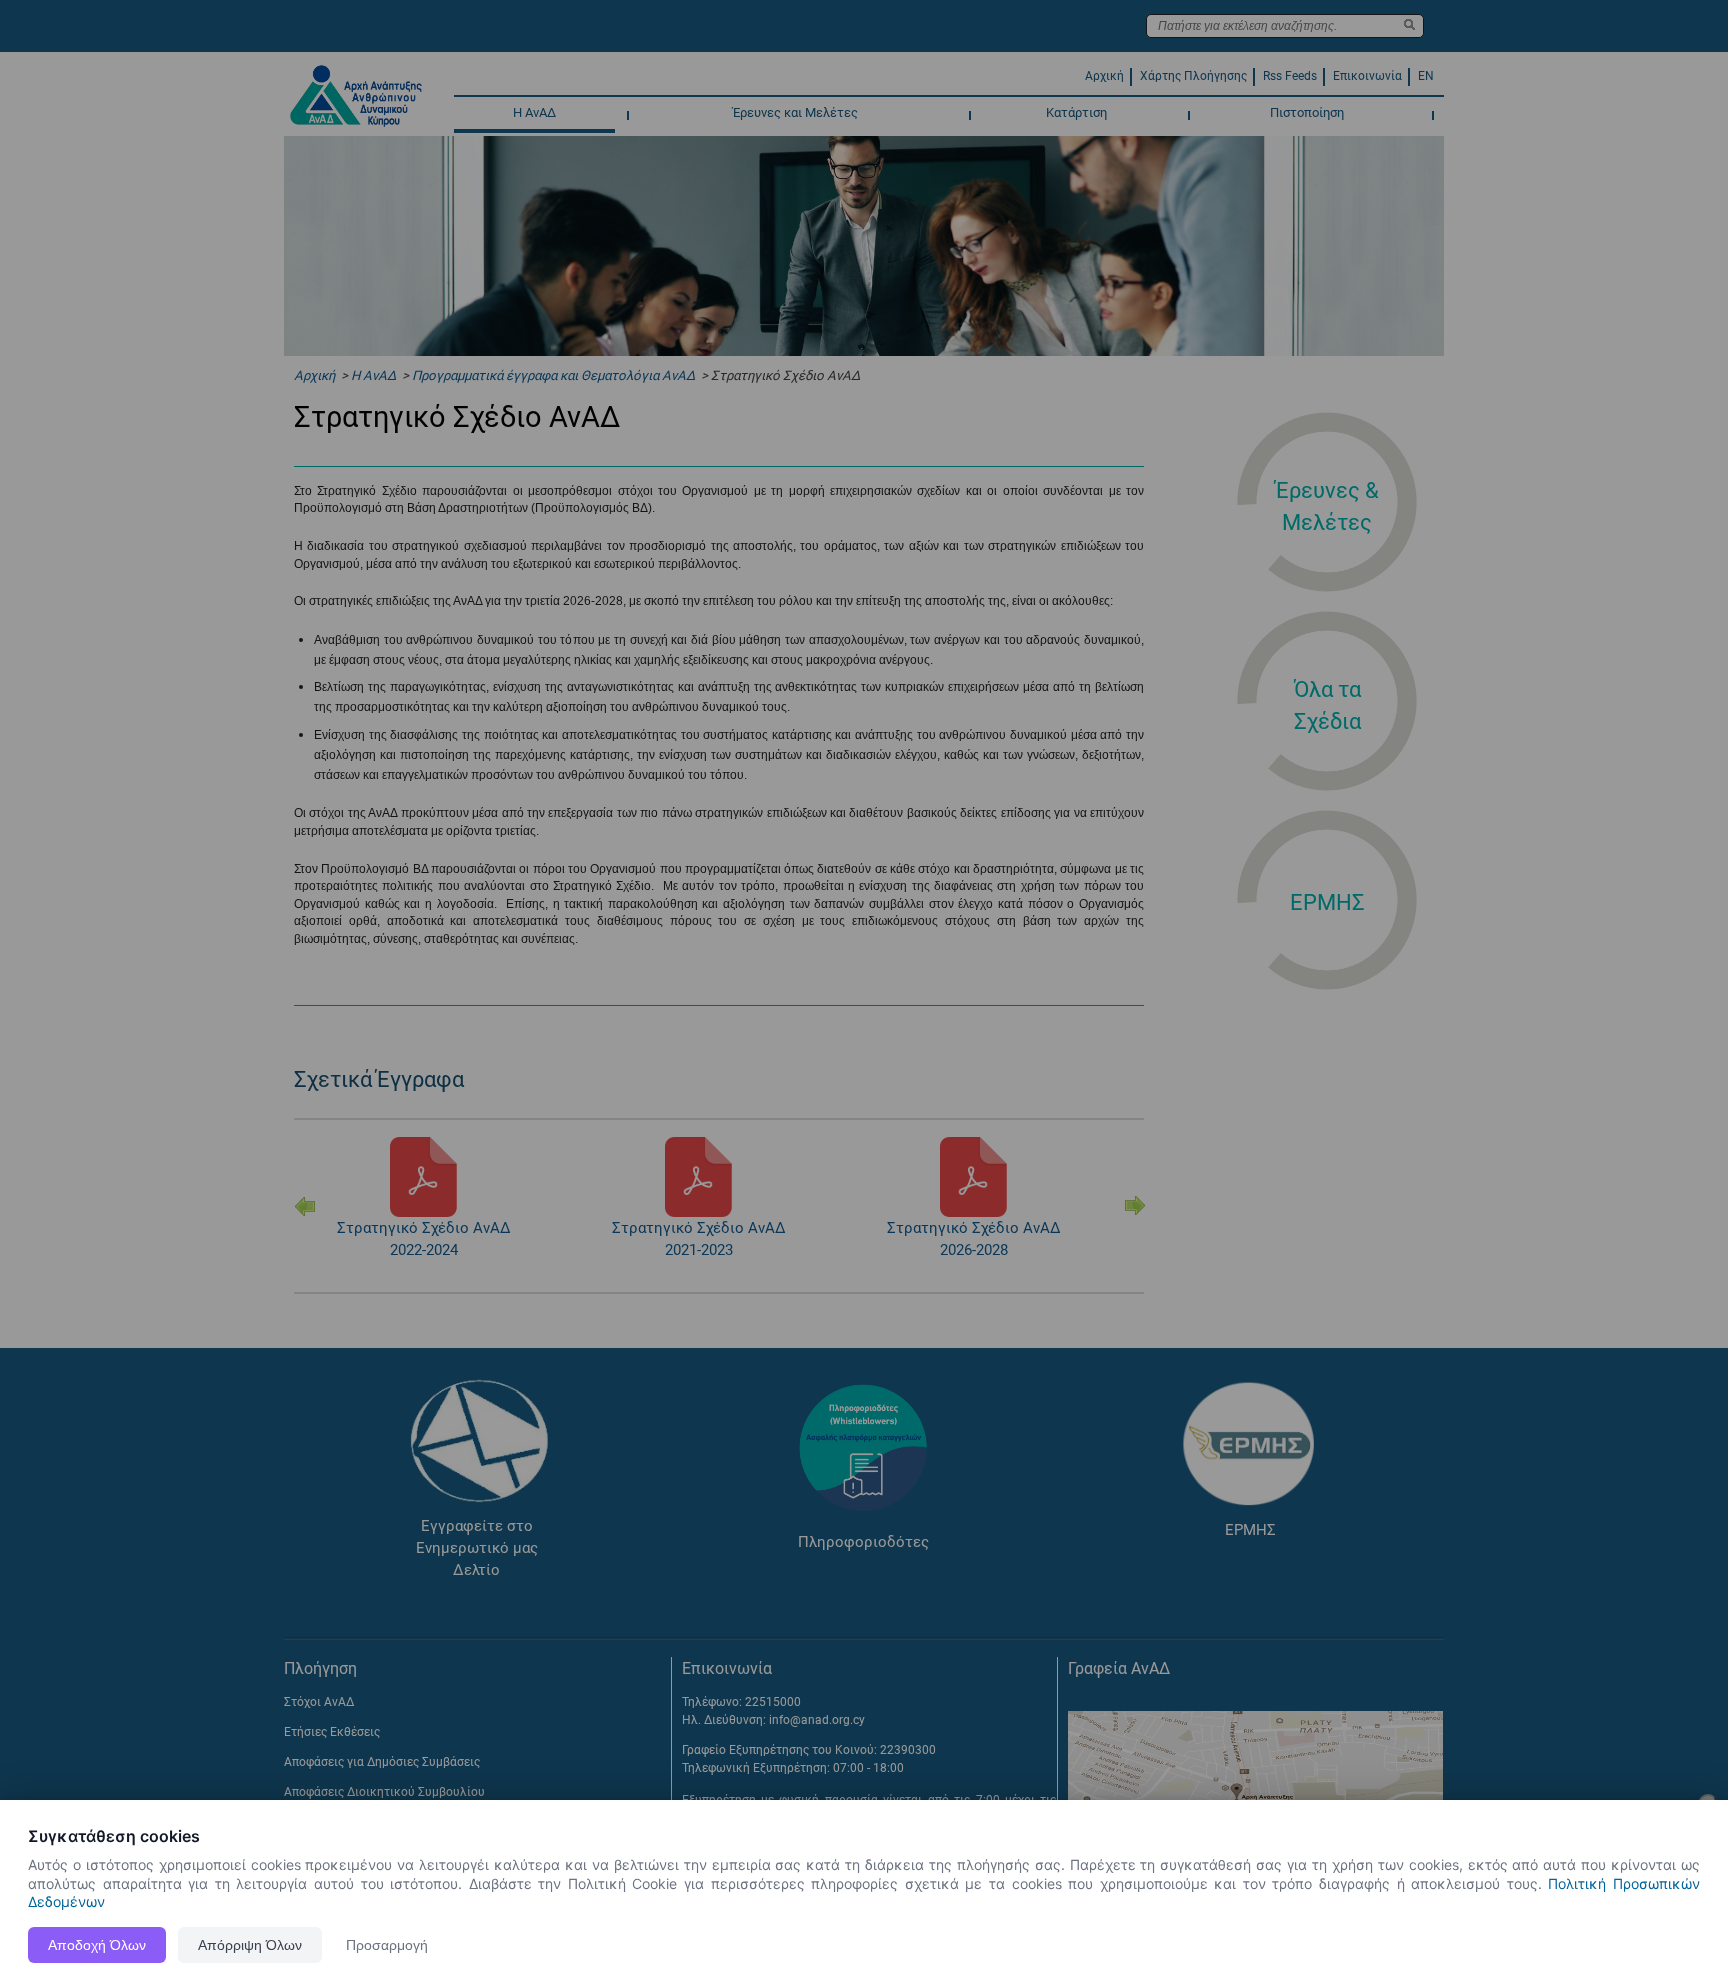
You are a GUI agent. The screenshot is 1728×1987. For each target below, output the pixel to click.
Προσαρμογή (387, 1945)
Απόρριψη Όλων (250, 1945)
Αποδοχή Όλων (97, 1945)
